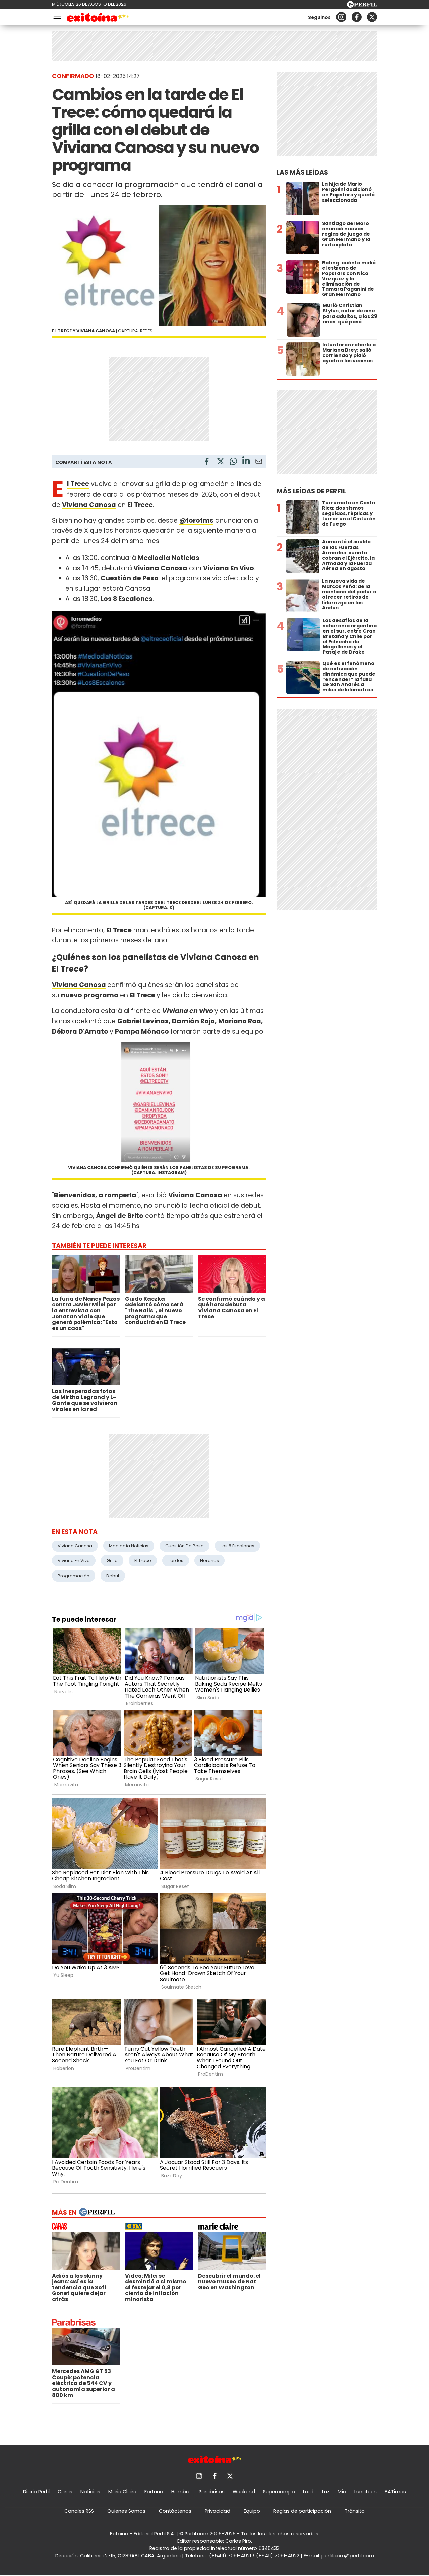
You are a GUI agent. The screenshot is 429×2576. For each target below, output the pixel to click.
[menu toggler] (57, 17)
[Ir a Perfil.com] (362, 6)
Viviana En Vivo (74, 1561)
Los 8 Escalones (237, 1546)
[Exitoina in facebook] (357, 17)
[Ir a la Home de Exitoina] (98, 19)
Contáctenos (175, 2511)
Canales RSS (79, 2511)
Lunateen (365, 2492)
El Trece (143, 1561)
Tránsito (355, 2511)
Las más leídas (302, 173)
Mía (342, 2492)
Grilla (112, 1561)
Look (309, 2492)
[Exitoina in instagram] (341, 17)
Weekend (244, 2492)
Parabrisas (212, 2492)
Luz (326, 2492)
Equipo (252, 2511)
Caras (65, 2492)
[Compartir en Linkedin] (246, 461)
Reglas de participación (302, 2511)
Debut (113, 1576)
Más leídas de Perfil (311, 491)
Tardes (176, 1561)
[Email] (259, 463)
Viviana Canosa (79, 985)
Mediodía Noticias (129, 1546)
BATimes (395, 2492)
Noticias (90, 2492)
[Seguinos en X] (372, 17)
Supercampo (279, 2492)
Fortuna (154, 2492)
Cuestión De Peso (185, 1546)
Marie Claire (122, 2492)
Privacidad (218, 2511)
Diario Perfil (36, 2492)
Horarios (209, 1561)
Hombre (181, 2492)
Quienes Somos (126, 2511)
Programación (74, 1576)
